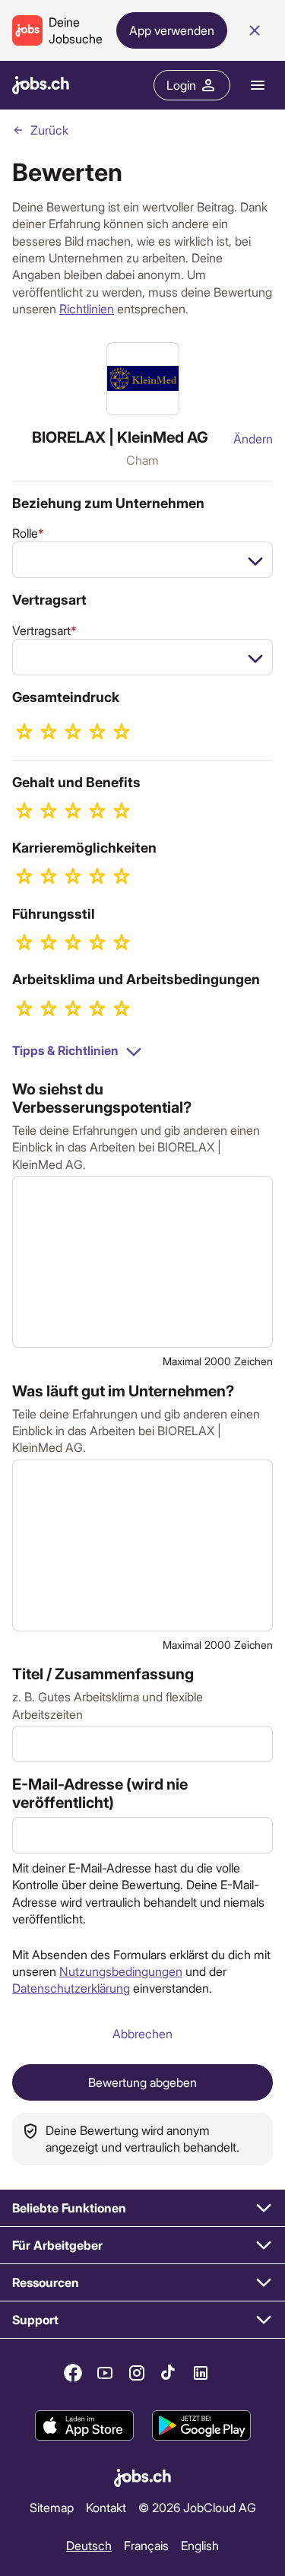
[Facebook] (73, 2373)
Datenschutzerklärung (71, 1988)
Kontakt (106, 2507)
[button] (142, 2208)
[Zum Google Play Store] (201, 2425)
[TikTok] (169, 2373)
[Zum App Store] (84, 2425)
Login (181, 85)
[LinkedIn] (201, 2373)
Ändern (253, 438)
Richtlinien (87, 308)
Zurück (49, 130)
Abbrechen (142, 2033)
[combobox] (142, 560)
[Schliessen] (255, 30)
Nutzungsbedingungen (121, 1971)
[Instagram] (137, 2373)
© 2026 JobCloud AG (197, 2507)
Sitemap (52, 2507)
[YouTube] (105, 2373)
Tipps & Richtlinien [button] (65, 1050)
